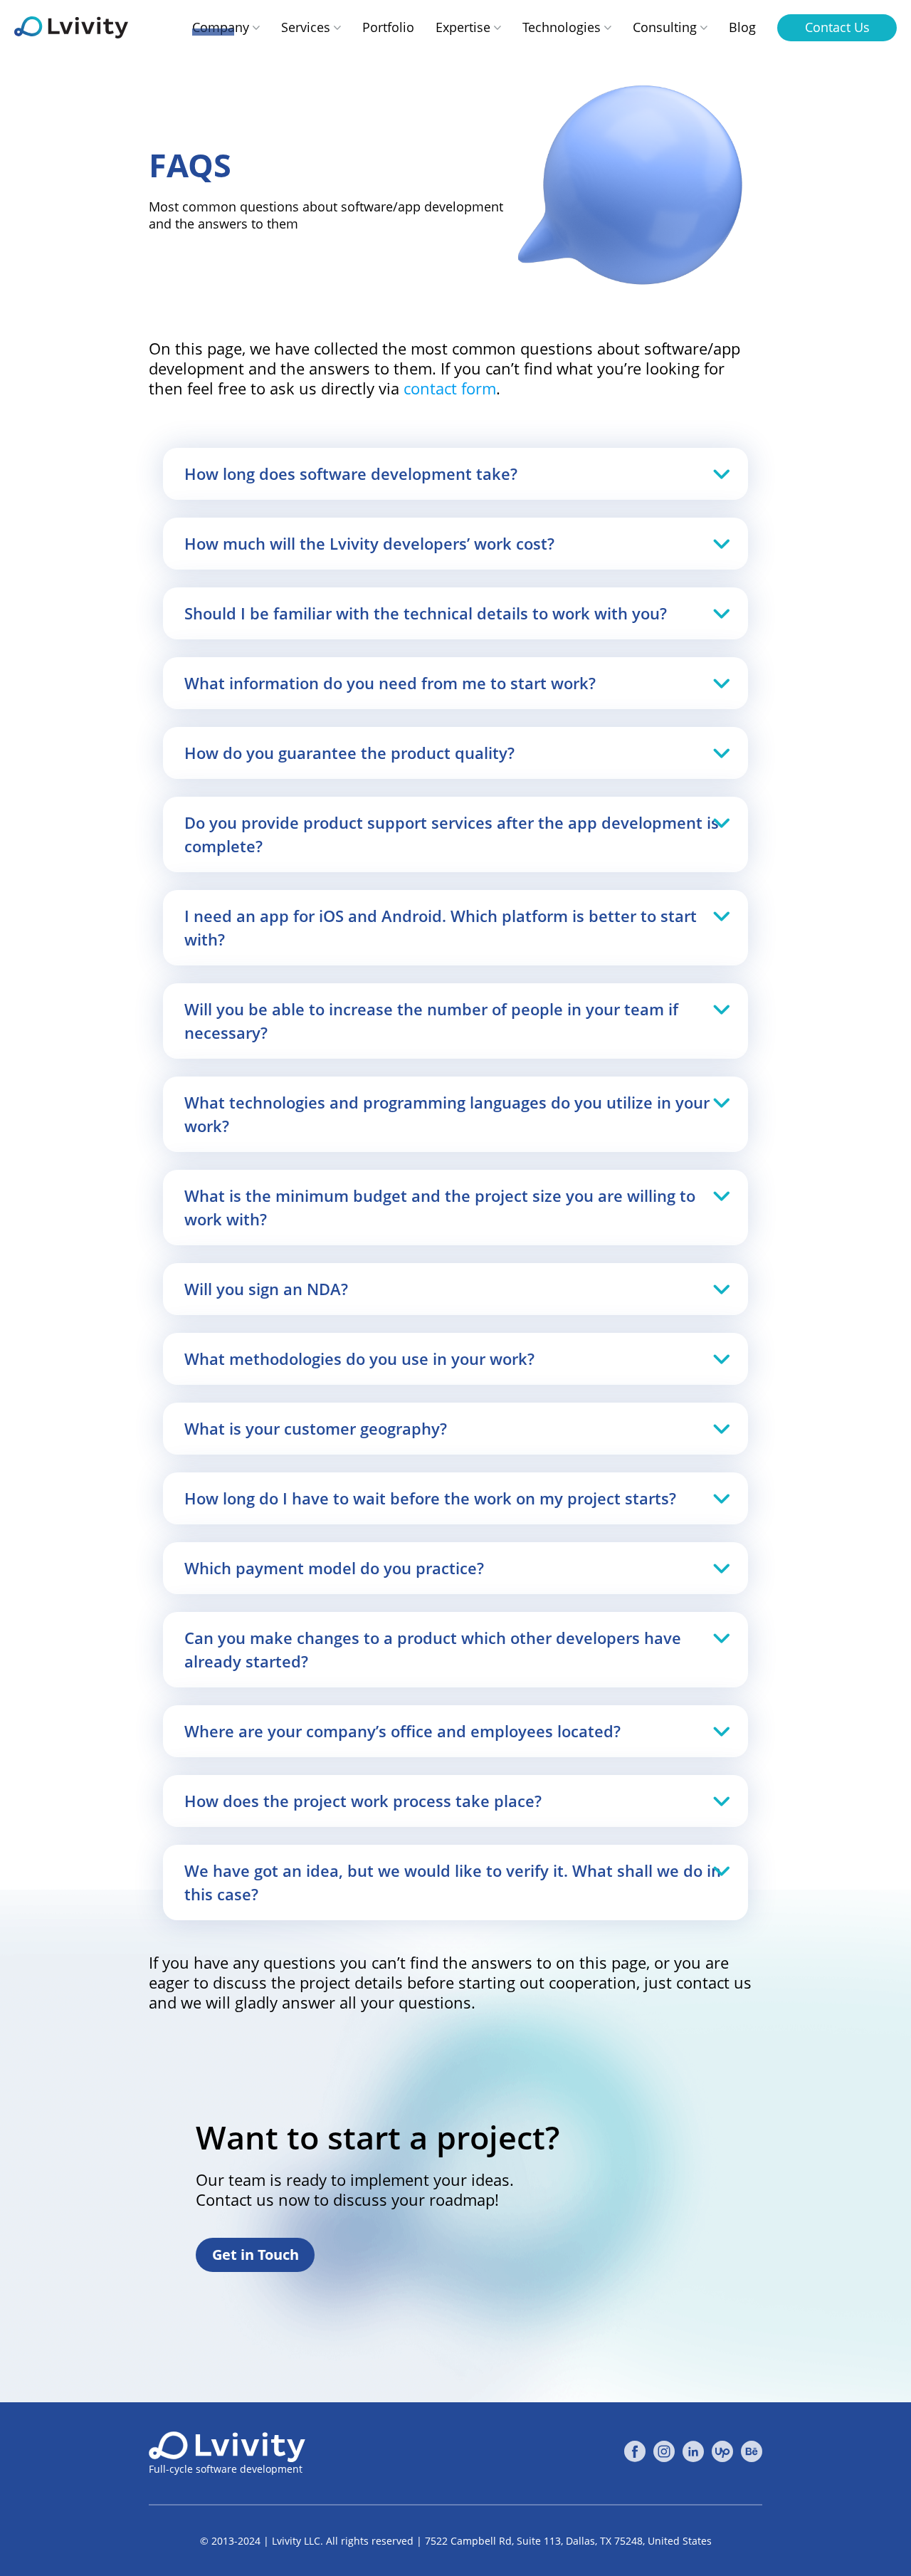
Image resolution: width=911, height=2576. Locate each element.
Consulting (665, 27)
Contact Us (837, 27)
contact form (450, 388)
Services (306, 27)
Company (221, 27)
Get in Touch (256, 2255)
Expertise (463, 27)
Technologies (562, 27)
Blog (742, 27)
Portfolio (388, 27)
